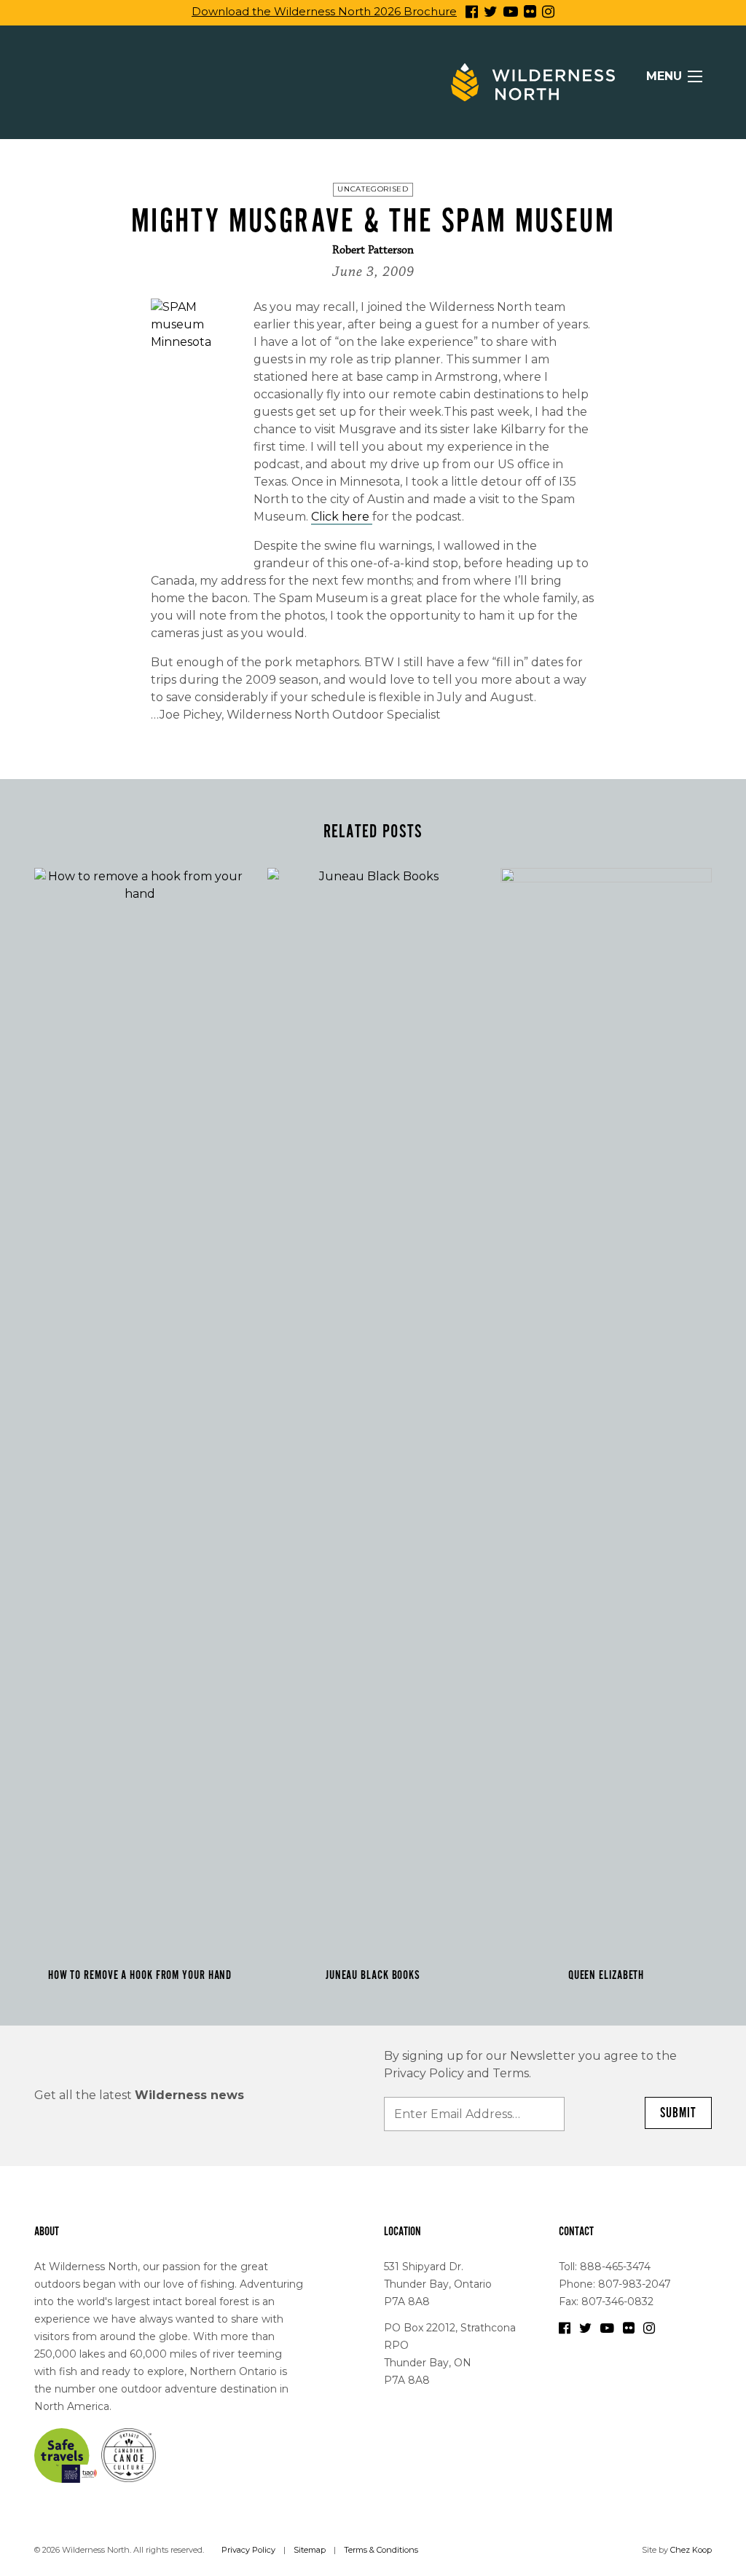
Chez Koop (691, 2550)
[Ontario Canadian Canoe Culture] (129, 2454)
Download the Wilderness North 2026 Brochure (324, 11)
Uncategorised (373, 189)
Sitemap (310, 2550)
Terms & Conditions (381, 2550)
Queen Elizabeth (606, 1975)
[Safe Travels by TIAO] (66, 2454)
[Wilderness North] (533, 82)
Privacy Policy (248, 2550)
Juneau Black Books (373, 1975)
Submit (678, 2113)
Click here (342, 517)
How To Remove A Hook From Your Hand (140, 1975)
